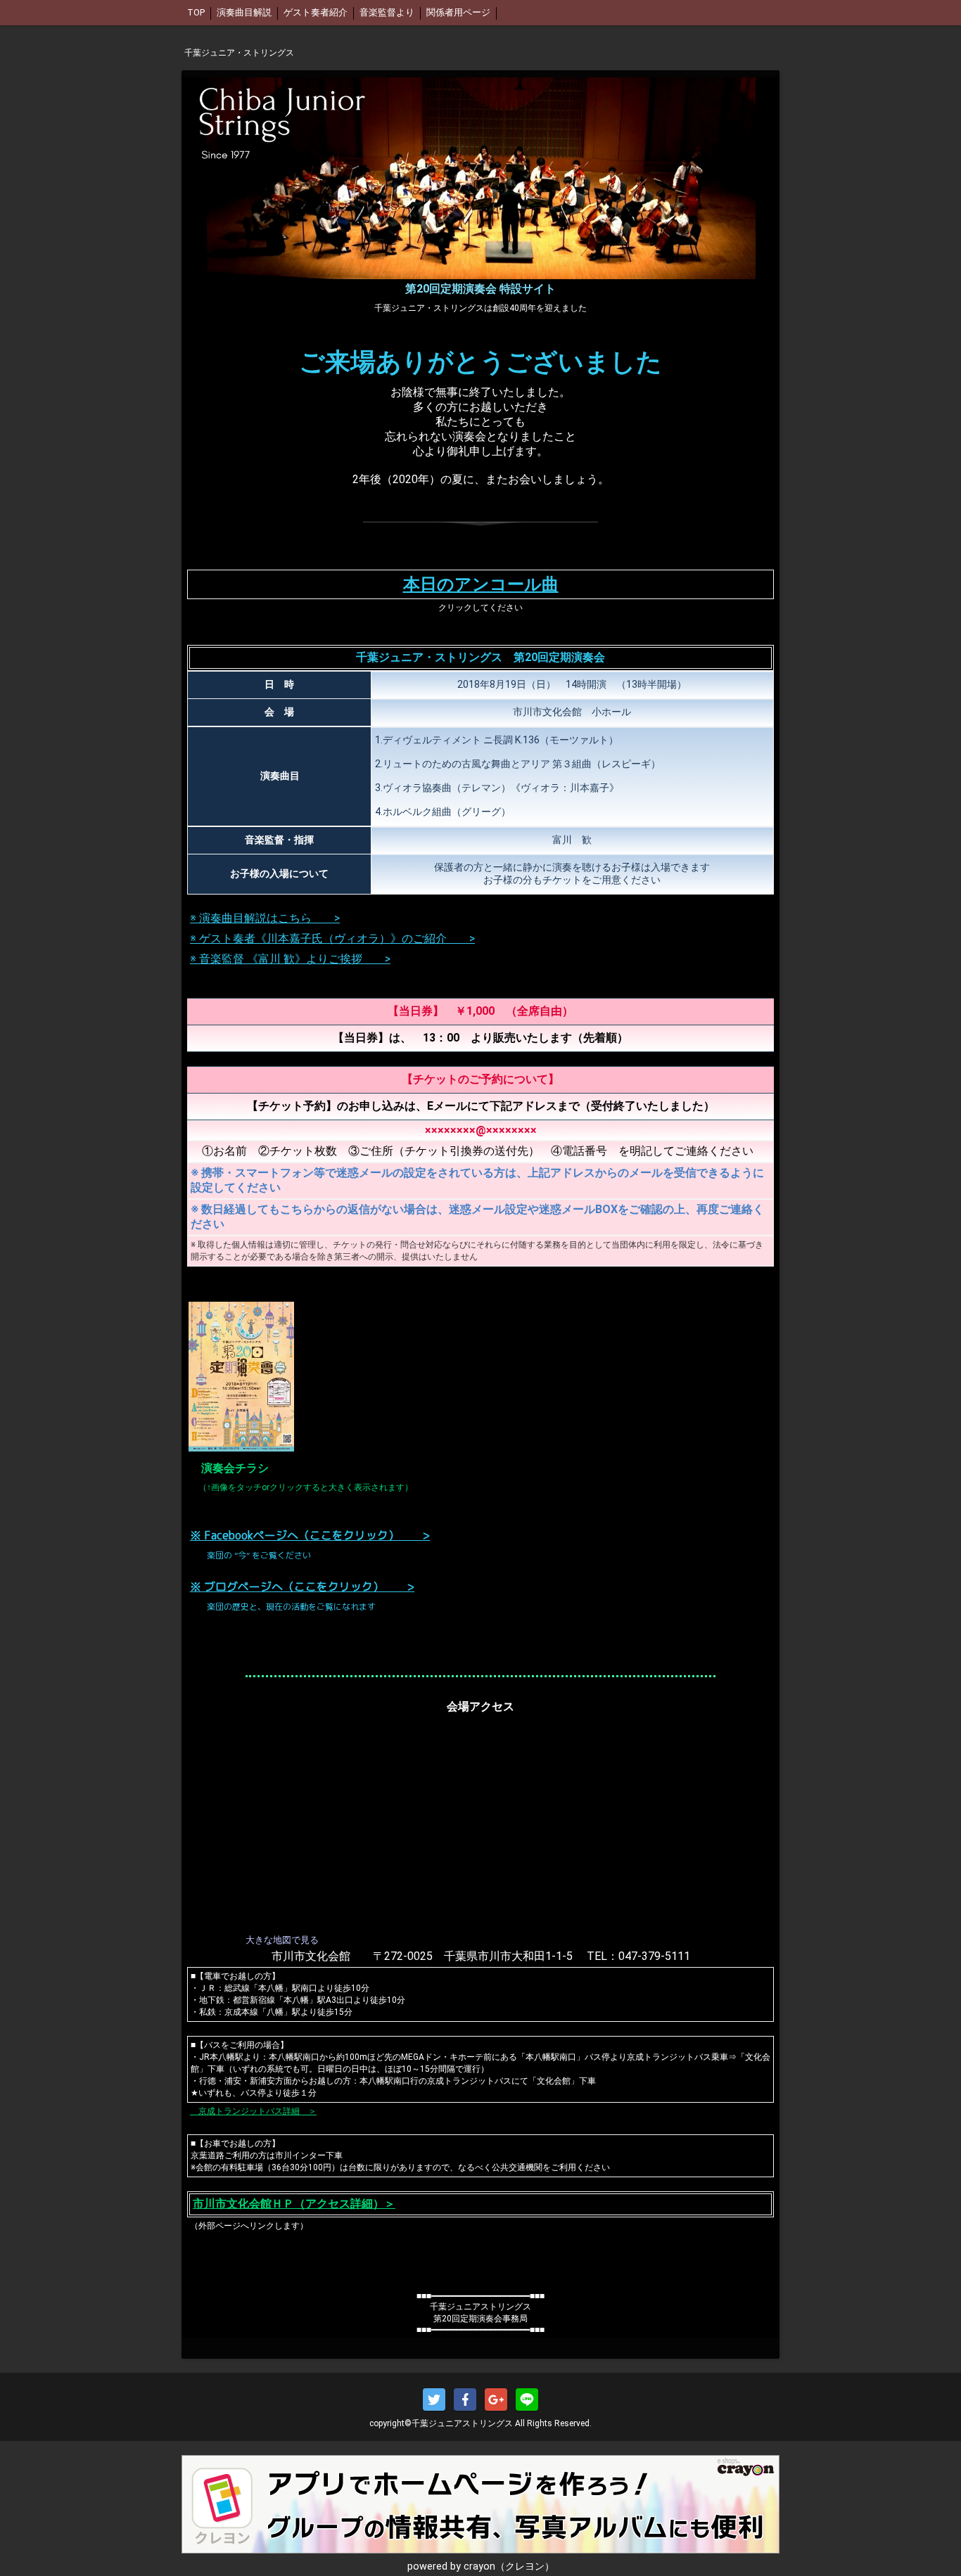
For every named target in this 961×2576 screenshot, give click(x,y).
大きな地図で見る (282, 1940)
